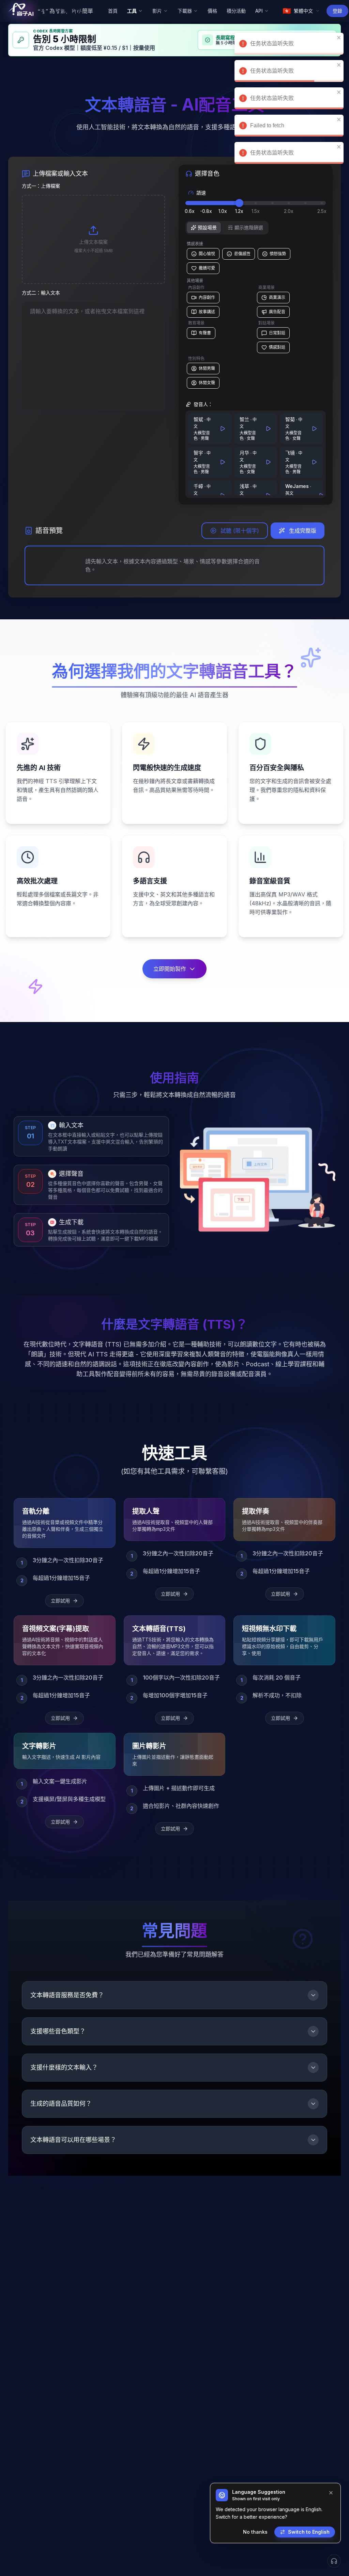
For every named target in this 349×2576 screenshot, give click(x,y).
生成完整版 (303, 531)
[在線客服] (334, 2561)
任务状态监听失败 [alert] (272, 44)
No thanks (255, 2532)
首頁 (113, 11)
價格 (212, 11)
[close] (339, 10)
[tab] (204, 228)
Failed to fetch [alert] (267, 71)
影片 (157, 11)
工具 (132, 11)
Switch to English (309, 2532)
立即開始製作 (170, 969)
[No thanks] (331, 2493)
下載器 (185, 11)
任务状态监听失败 (272, 16)
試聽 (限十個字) (240, 531)
